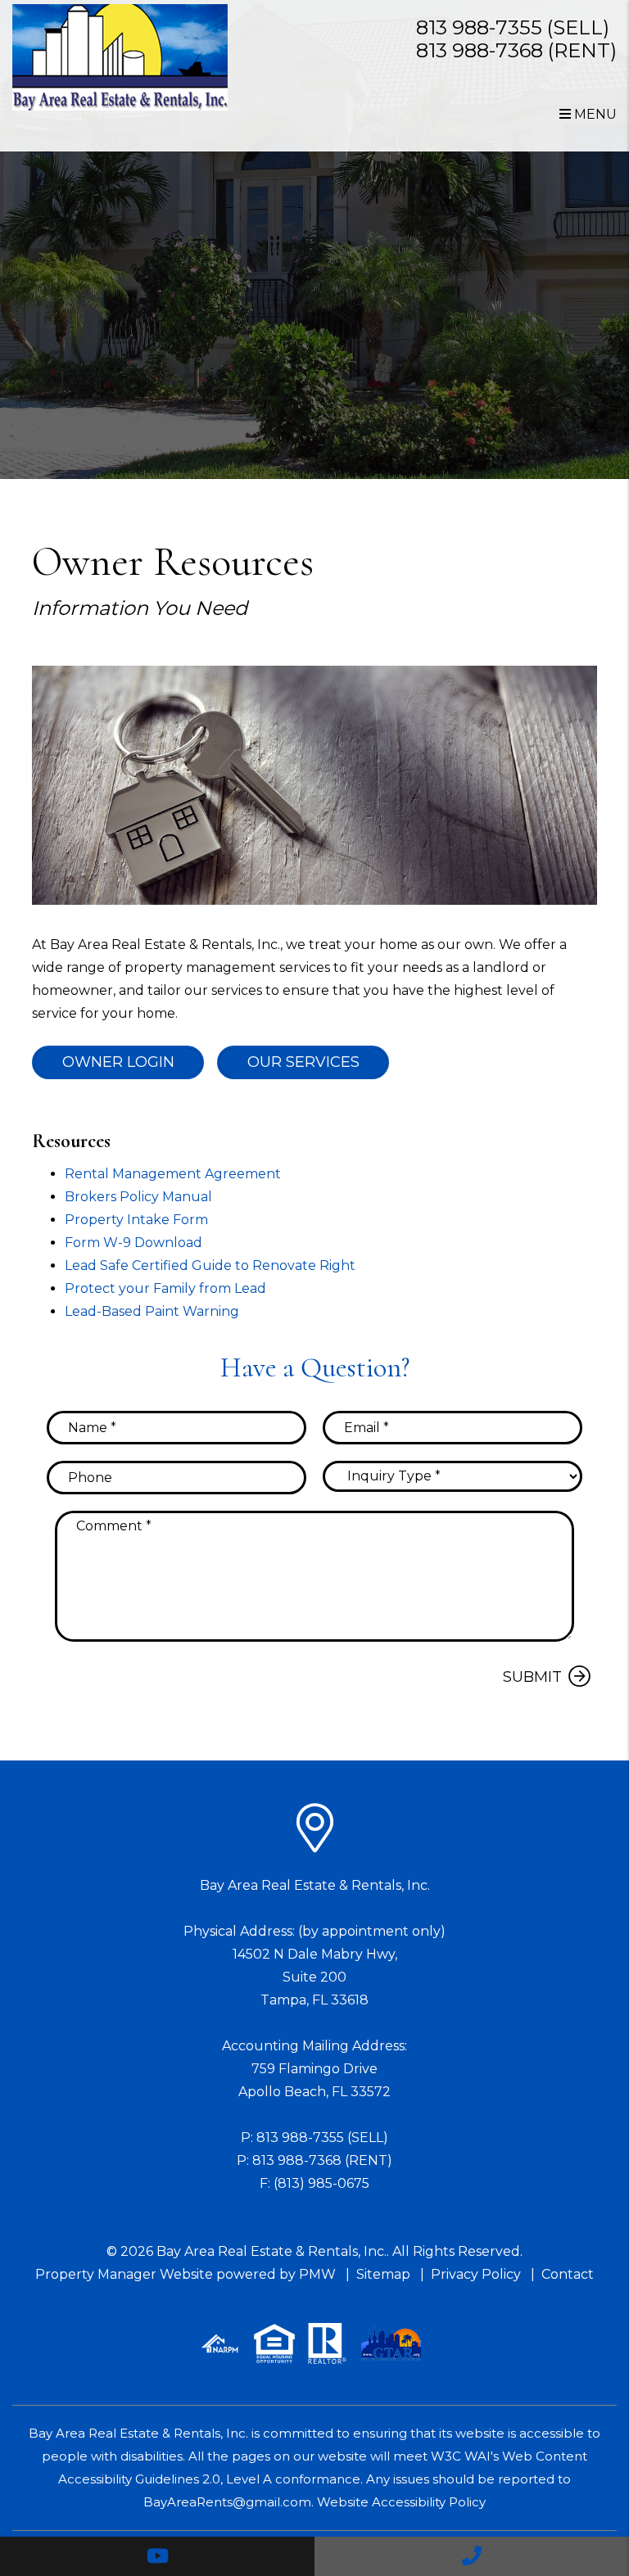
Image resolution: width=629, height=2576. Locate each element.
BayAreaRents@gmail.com (227, 2502)
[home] (120, 57)
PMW (317, 2274)
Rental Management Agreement (173, 1174)
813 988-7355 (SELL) (513, 27)
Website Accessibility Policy (401, 2502)
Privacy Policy (476, 2274)
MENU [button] (594, 114)
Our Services (303, 1062)
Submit (532, 1677)
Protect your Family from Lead (165, 1288)
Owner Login (118, 1062)
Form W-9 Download (133, 1243)
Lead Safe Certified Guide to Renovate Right (210, 1265)
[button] (157, 2556)
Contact (568, 2274)
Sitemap (383, 2274)
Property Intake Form (136, 1220)
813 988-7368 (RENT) (516, 50)
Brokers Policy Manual (138, 1197)
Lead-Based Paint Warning (152, 1311)
